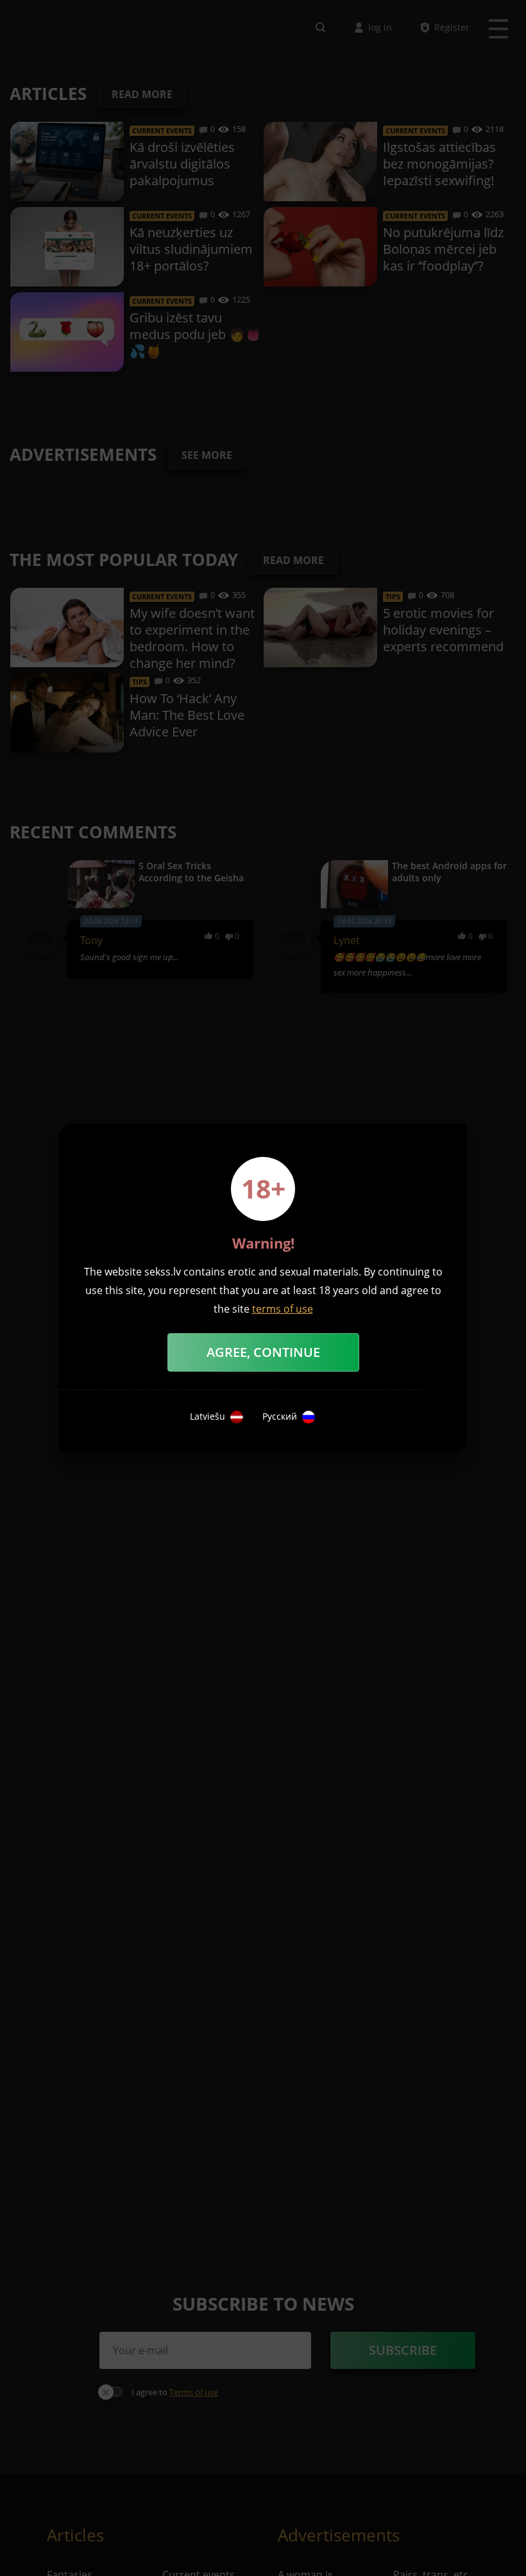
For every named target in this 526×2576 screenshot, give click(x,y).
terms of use (283, 1309)
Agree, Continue (263, 1352)
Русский (280, 1417)
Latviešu (208, 1417)
